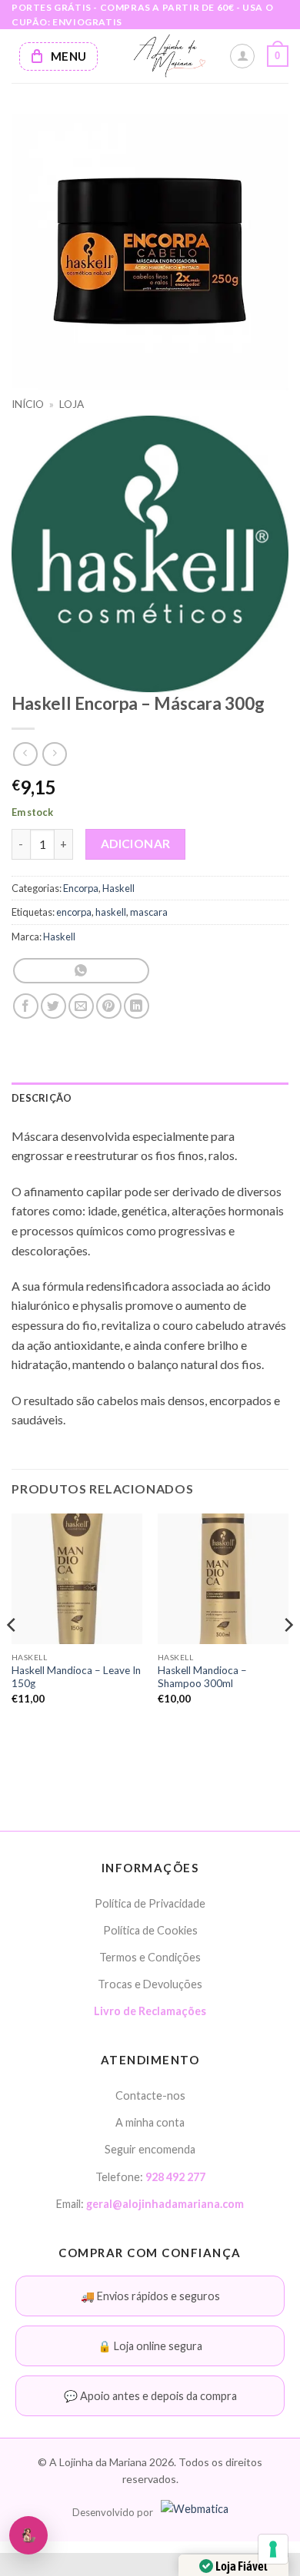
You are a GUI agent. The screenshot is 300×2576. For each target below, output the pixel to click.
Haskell (118, 888)
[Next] (288, 1656)
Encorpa (81, 888)
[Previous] (12, 1656)
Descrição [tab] (42, 1098)
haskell (111, 912)
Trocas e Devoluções (150, 1984)
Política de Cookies (150, 1930)
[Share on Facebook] (26, 1006)
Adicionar (136, 844)
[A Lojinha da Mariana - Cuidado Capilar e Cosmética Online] (169, 56)
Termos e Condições (150, 1957)
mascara (149, 912)
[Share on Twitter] (53, 1006)
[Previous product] (54, 754)
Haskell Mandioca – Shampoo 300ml (202, 1677)
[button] (278, 56)
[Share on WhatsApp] (81, 971)
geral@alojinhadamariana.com (165, 2204)
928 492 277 (175, 2177)
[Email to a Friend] (81, 1006)
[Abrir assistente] (28, 2535)
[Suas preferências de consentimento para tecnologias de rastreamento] (273, 2549)
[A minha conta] (242, 56)
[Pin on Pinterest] (109, 1006)
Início (28, 404)
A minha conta (150, 2122)
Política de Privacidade (150, 1903)
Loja (72, 404)
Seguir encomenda (150, 2149)
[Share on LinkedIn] (137, 1006)
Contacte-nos (150, 2095)
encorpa (74, 912)
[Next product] (25, 754)
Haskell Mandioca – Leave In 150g (76, 1677)
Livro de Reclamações (150, 2011)
